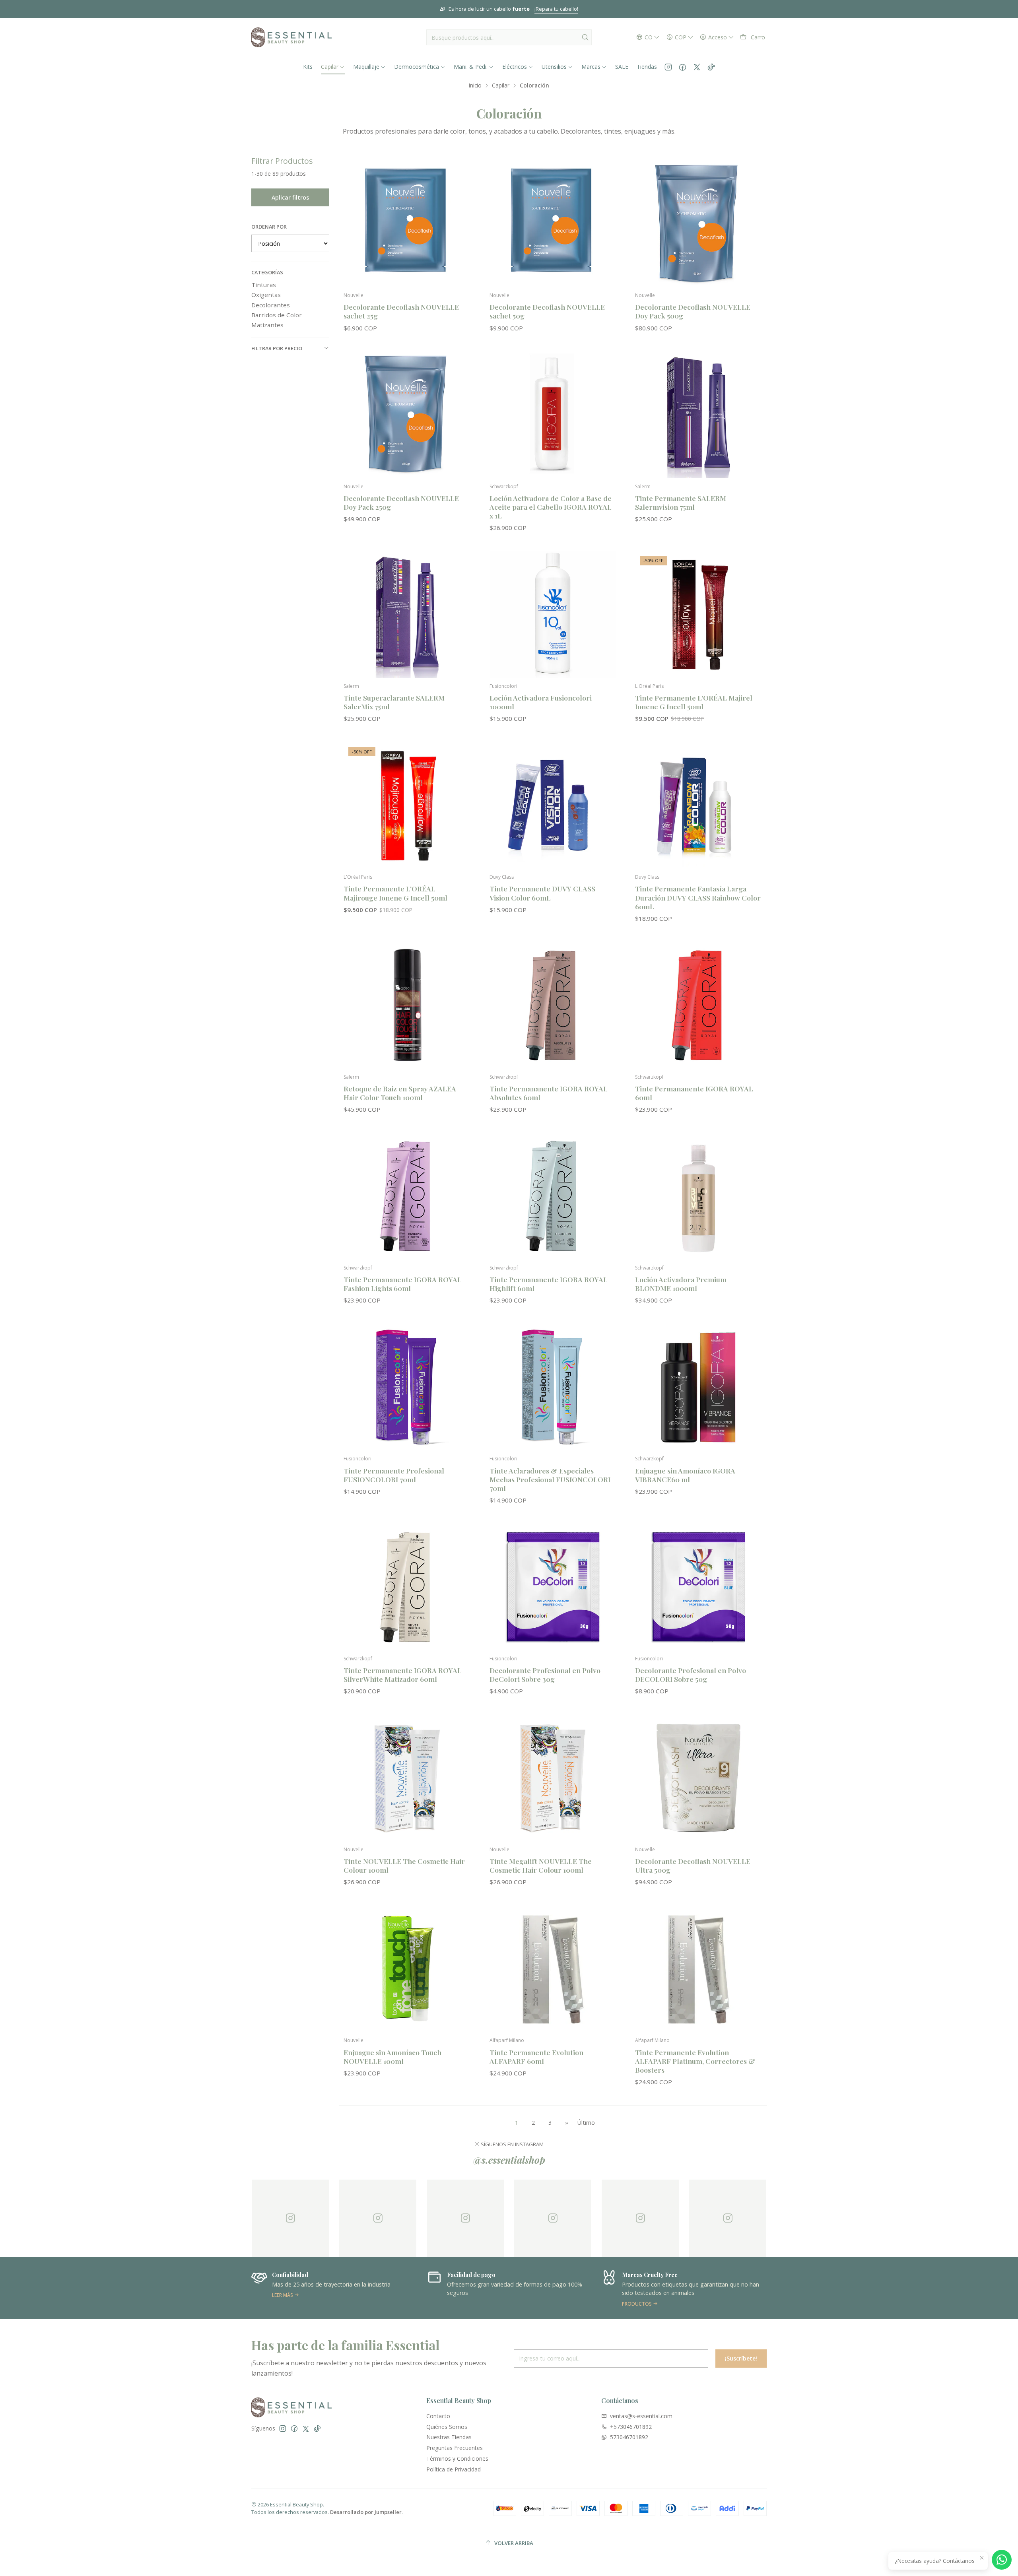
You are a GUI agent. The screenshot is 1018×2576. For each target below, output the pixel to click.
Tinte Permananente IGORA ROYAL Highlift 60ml (549, 1284)
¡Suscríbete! (741, 2358)
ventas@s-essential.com (641, 2416)
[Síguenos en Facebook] (683, 67)
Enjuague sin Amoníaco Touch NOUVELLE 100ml (392, 2057)
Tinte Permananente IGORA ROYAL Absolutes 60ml (549, 1093)
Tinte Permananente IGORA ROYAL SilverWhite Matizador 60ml (403, 1674)
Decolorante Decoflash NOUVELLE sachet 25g (401, 311)
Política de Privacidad (454, 2469)
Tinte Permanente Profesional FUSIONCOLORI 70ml (394, 1475)
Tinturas (264, 285)
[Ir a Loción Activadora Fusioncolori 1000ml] (553, 614)
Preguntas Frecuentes (455, 2448)
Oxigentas (266, 295)
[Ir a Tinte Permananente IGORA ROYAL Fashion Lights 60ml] (407, 1196)
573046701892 (629, 2437)
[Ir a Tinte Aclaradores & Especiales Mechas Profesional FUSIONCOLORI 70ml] (553, 1387)
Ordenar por (269, 227)
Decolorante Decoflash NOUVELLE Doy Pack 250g (401, 502)
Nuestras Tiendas (449, 2437)
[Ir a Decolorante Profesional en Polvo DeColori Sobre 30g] (553, 1587)
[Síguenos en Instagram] (668, 67)
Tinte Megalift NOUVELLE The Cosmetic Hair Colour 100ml (541, 1865)
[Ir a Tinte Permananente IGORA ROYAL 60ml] (698, 1005)
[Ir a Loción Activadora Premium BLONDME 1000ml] (698, 1196)
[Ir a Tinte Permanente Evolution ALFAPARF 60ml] (553, 1969)
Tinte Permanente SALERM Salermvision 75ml (681, 502)
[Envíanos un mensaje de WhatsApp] (1002, 2560)
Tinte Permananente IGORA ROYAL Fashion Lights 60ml (403, 1284)
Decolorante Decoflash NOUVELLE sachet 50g (547, 311)
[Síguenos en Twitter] (697, 67)
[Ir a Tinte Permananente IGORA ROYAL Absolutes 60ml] (553, 1005)
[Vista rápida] (461, 232)
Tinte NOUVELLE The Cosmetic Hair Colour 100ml (404, 1865)
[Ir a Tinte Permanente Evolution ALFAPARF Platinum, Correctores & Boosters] (698, 1969)
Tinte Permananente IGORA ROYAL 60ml (694, 1093)
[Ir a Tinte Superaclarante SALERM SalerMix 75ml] (407, 614)
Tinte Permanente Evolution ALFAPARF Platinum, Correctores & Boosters (695, 2061)
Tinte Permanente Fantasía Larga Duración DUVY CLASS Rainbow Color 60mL (698, 897)
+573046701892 (631, 2427)
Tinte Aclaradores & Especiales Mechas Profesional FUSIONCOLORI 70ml (550, 1479)
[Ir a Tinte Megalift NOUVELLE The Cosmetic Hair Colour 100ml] (553, 1778)
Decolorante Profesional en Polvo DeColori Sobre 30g (545, 1674)
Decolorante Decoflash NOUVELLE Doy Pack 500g (693, 311)
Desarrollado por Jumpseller (366, 2512)
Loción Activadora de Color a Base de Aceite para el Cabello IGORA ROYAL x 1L (551, 507)
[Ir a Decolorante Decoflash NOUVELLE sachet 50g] (553, 224)
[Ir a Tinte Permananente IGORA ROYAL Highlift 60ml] (553, 1196)
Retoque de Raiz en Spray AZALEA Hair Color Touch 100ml (400, 1093)
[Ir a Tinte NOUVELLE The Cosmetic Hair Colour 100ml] (407, 1778)
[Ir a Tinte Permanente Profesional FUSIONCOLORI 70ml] (407, 1387)
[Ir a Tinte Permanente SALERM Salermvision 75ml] (698, 415)
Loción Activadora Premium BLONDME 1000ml (681, 1284)
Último (586, 2123)
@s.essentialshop (509, 2160)
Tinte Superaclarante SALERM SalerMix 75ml (394, 702)
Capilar (501, 85)
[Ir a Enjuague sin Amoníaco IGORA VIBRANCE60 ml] (698, 1387)
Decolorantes (271, 305)
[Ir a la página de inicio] (291, 37)
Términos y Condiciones (457, 2459)
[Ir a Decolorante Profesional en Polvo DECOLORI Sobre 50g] (698, 1587)
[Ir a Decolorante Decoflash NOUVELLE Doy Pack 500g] (698, 224)
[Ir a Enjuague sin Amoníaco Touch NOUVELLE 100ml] (407, 1969)
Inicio (475, 85)
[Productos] (509, 2288)
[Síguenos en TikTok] (711, 67)
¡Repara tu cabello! (260, 9)
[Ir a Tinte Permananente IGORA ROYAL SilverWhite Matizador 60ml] (407, 1587)
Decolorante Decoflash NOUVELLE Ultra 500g (693, 1865)
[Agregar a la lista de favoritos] (461, 211)
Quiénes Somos (447, 2427)
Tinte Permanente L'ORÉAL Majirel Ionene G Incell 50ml (694, 702)
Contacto (438, 2416)
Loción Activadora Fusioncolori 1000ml (541, 702)
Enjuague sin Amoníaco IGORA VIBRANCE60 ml (685, 1475)
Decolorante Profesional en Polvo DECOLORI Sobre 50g (691, 1674)
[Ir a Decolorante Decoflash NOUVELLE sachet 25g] (407, 224)
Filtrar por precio (277, 348)
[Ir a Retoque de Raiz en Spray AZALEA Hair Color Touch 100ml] (407, 1005)
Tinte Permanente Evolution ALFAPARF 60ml (536, 2057)
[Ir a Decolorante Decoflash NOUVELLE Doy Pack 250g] (407, 415)
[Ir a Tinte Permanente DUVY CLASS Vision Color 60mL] (553, 806)
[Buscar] (585, 37)
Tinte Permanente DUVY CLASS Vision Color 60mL (542, 893)
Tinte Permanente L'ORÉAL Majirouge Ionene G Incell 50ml (395, 893)
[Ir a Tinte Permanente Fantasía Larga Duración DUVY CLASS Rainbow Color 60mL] (698, 806)
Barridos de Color (277, 315)
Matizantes (267, 325)
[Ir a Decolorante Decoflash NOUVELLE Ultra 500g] (698, 1778)
